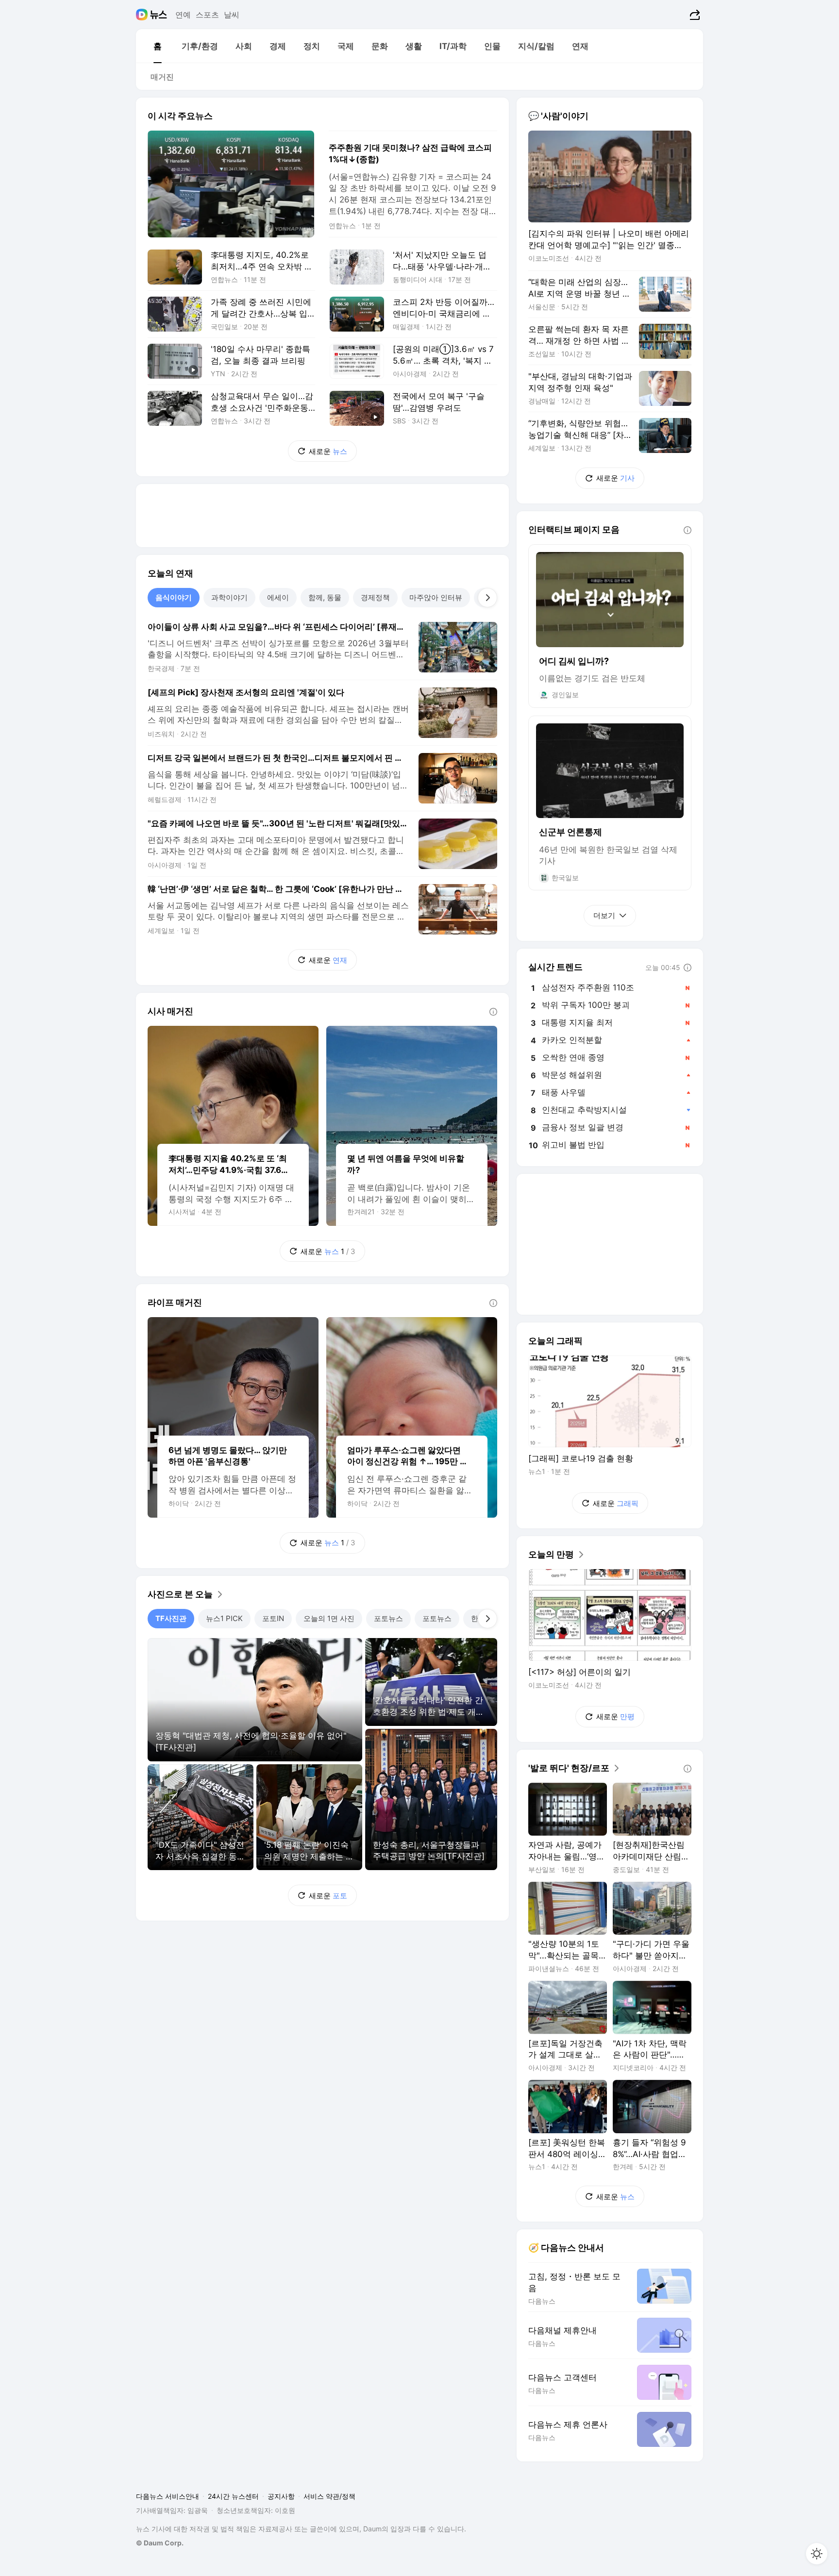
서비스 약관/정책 (329, 2496)
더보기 (604, 915)
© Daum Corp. (160, 2543)
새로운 (328, 451)
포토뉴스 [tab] (388, 1618)
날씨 (232, 15)
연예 (183, 15)
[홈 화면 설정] (817, 2554)
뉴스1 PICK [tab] (224, 1618)
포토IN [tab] (273, 1618)
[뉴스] (159, 15)
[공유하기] (694, 15)
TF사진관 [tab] (171, 1618)
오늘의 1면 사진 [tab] (329, 1618)
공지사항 (281, 2496)
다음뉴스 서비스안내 (168, 2496)
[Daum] (143, 15)
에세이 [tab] (278, 597)
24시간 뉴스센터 (233, 2496)
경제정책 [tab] (375, 597)
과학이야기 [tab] (229, 597)
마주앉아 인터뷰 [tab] (436, 597)
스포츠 (207, 15)
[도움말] (493, 1012)
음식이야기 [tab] (174, 597)
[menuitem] (157, 46)
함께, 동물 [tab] (325, 597)
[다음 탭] (487, 598)
